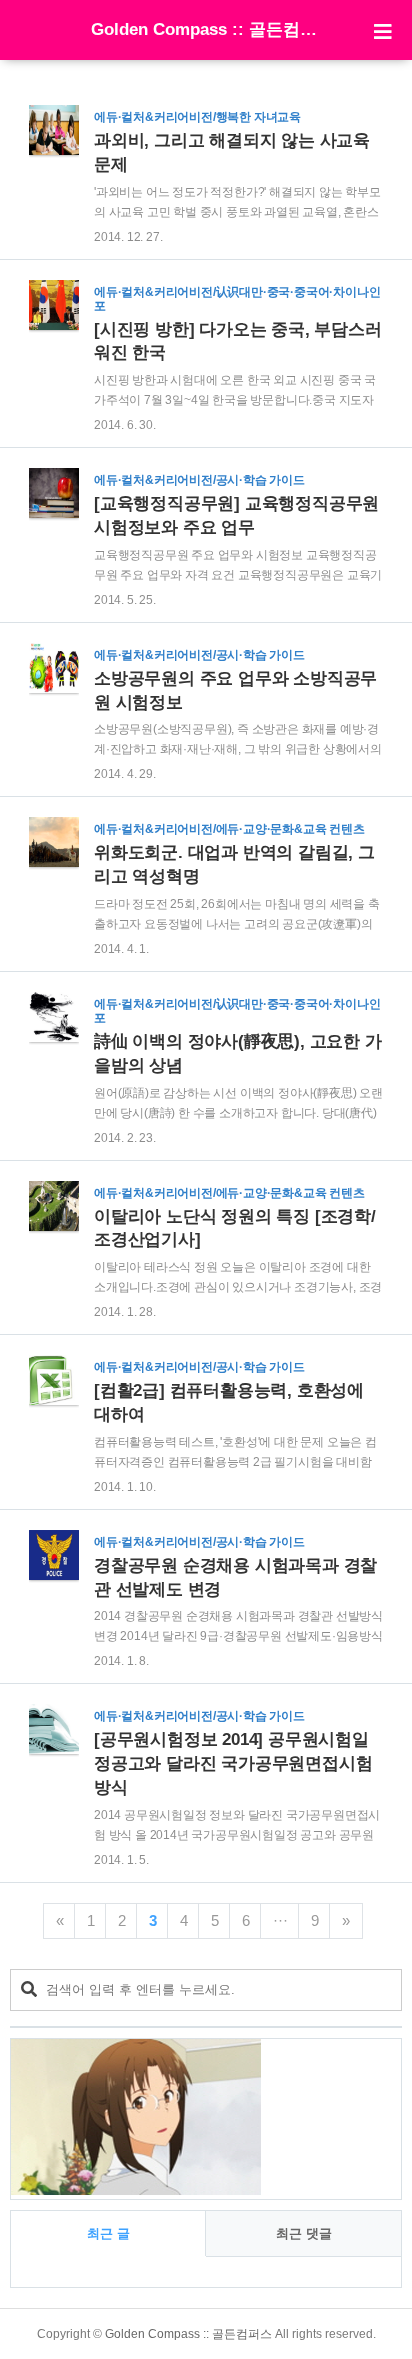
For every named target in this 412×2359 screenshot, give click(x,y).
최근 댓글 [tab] (304, 2233)
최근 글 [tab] (108, 2233)
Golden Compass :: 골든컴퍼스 (206, 29)
